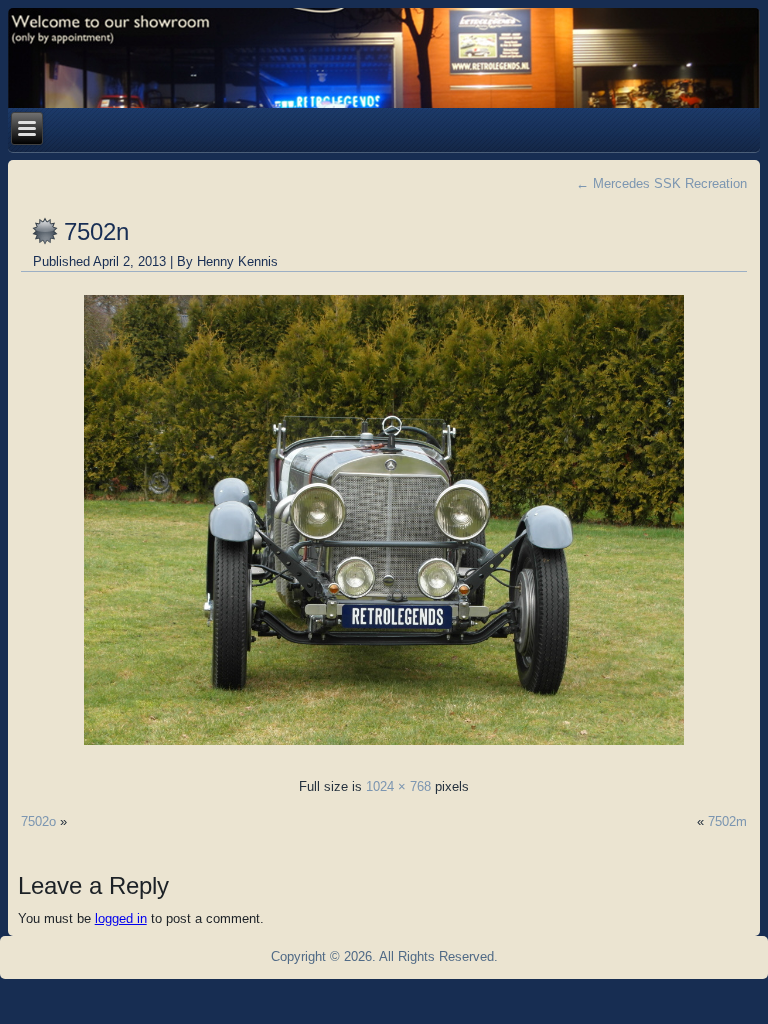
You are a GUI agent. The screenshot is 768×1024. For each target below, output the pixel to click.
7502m (727, 821)
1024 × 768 (398, 786)
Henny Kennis (237, 261)
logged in (121, 918)
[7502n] (384, 750)
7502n (96, 231)
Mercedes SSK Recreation (661, 183)
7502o (38, 821)
